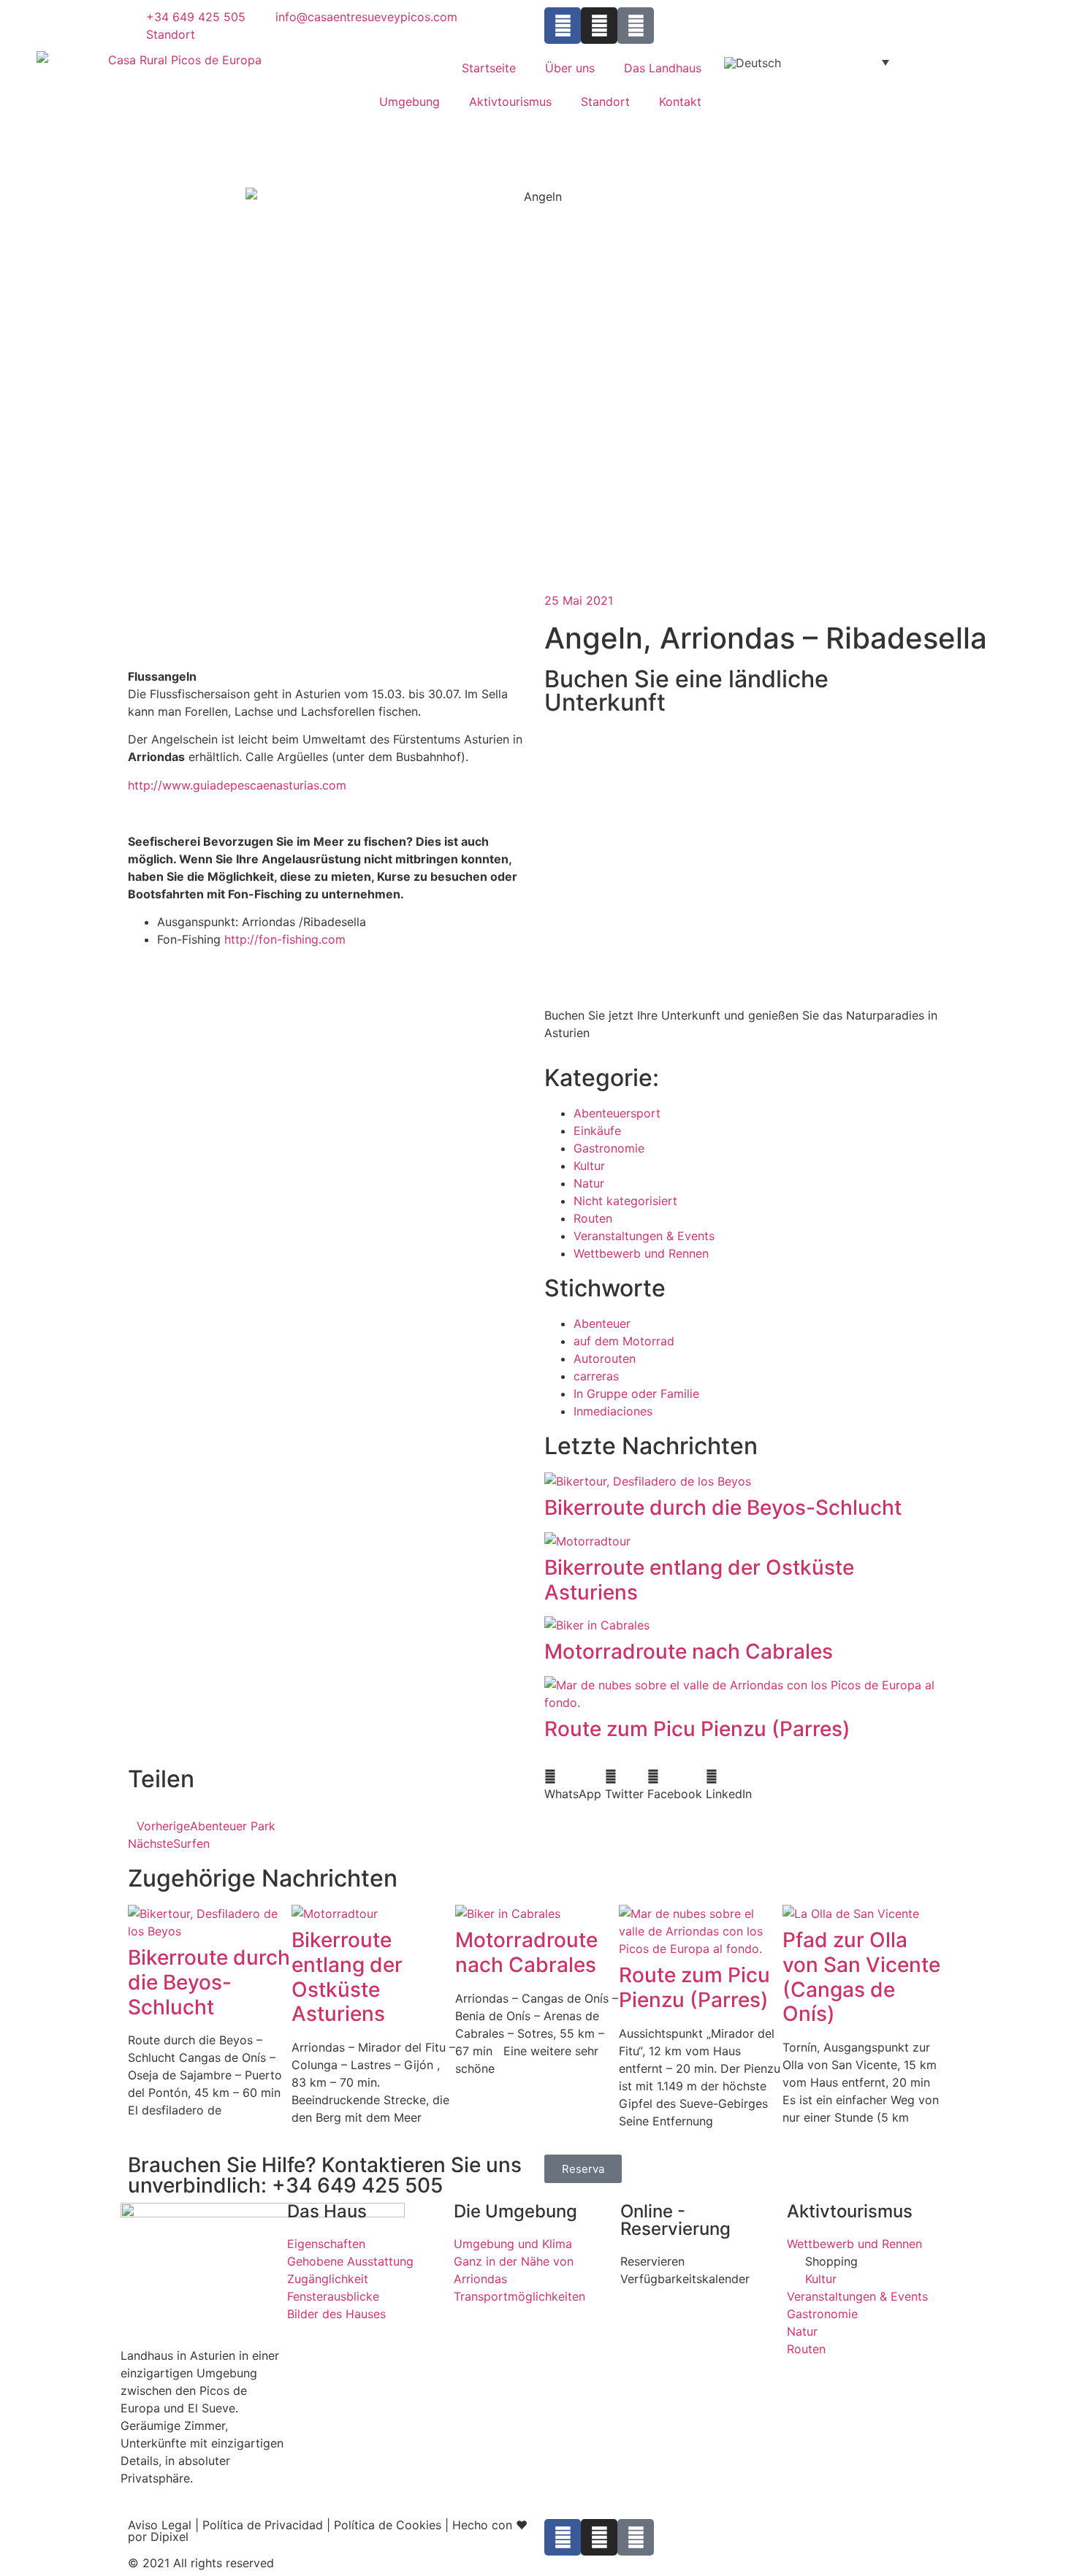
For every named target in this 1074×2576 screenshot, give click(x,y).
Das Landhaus (663, 68)
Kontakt (680, 102)
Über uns (570, 68)
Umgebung (410, 102)
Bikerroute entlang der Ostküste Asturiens (699, 1580)
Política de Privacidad (263, 2525)
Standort (605, 102)
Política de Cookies (388, 2525)
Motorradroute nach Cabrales (689, 1651)
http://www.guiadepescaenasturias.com (237, 785)
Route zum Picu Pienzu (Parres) (697, 1729)
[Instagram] (599, 26)
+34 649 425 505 (357, 2185)
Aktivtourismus (510, 102)
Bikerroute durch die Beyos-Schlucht (723, 1507)
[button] (573, 1785)
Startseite (489, 68)
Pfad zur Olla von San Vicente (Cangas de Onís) (861, 1977)
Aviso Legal (160, 2525)
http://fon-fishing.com (285, 939)
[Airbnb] (636, 26)
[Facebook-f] (563, 26)
